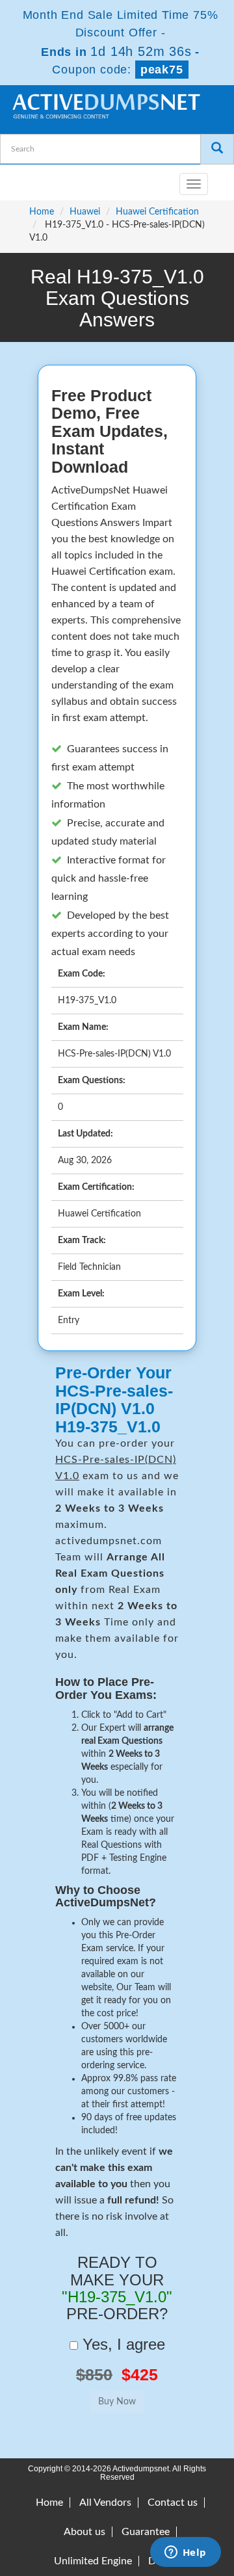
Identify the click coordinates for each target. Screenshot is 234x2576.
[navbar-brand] (26, 179)
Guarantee (146, 2532)
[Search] (217, 149)
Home (42, 212)
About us (84, 2532)
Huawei (85, 212)
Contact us (173, 2503)
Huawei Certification (157, 212)
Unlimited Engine (93, 2561)
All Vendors (105, 2503)
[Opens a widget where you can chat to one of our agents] (185, 2553)
